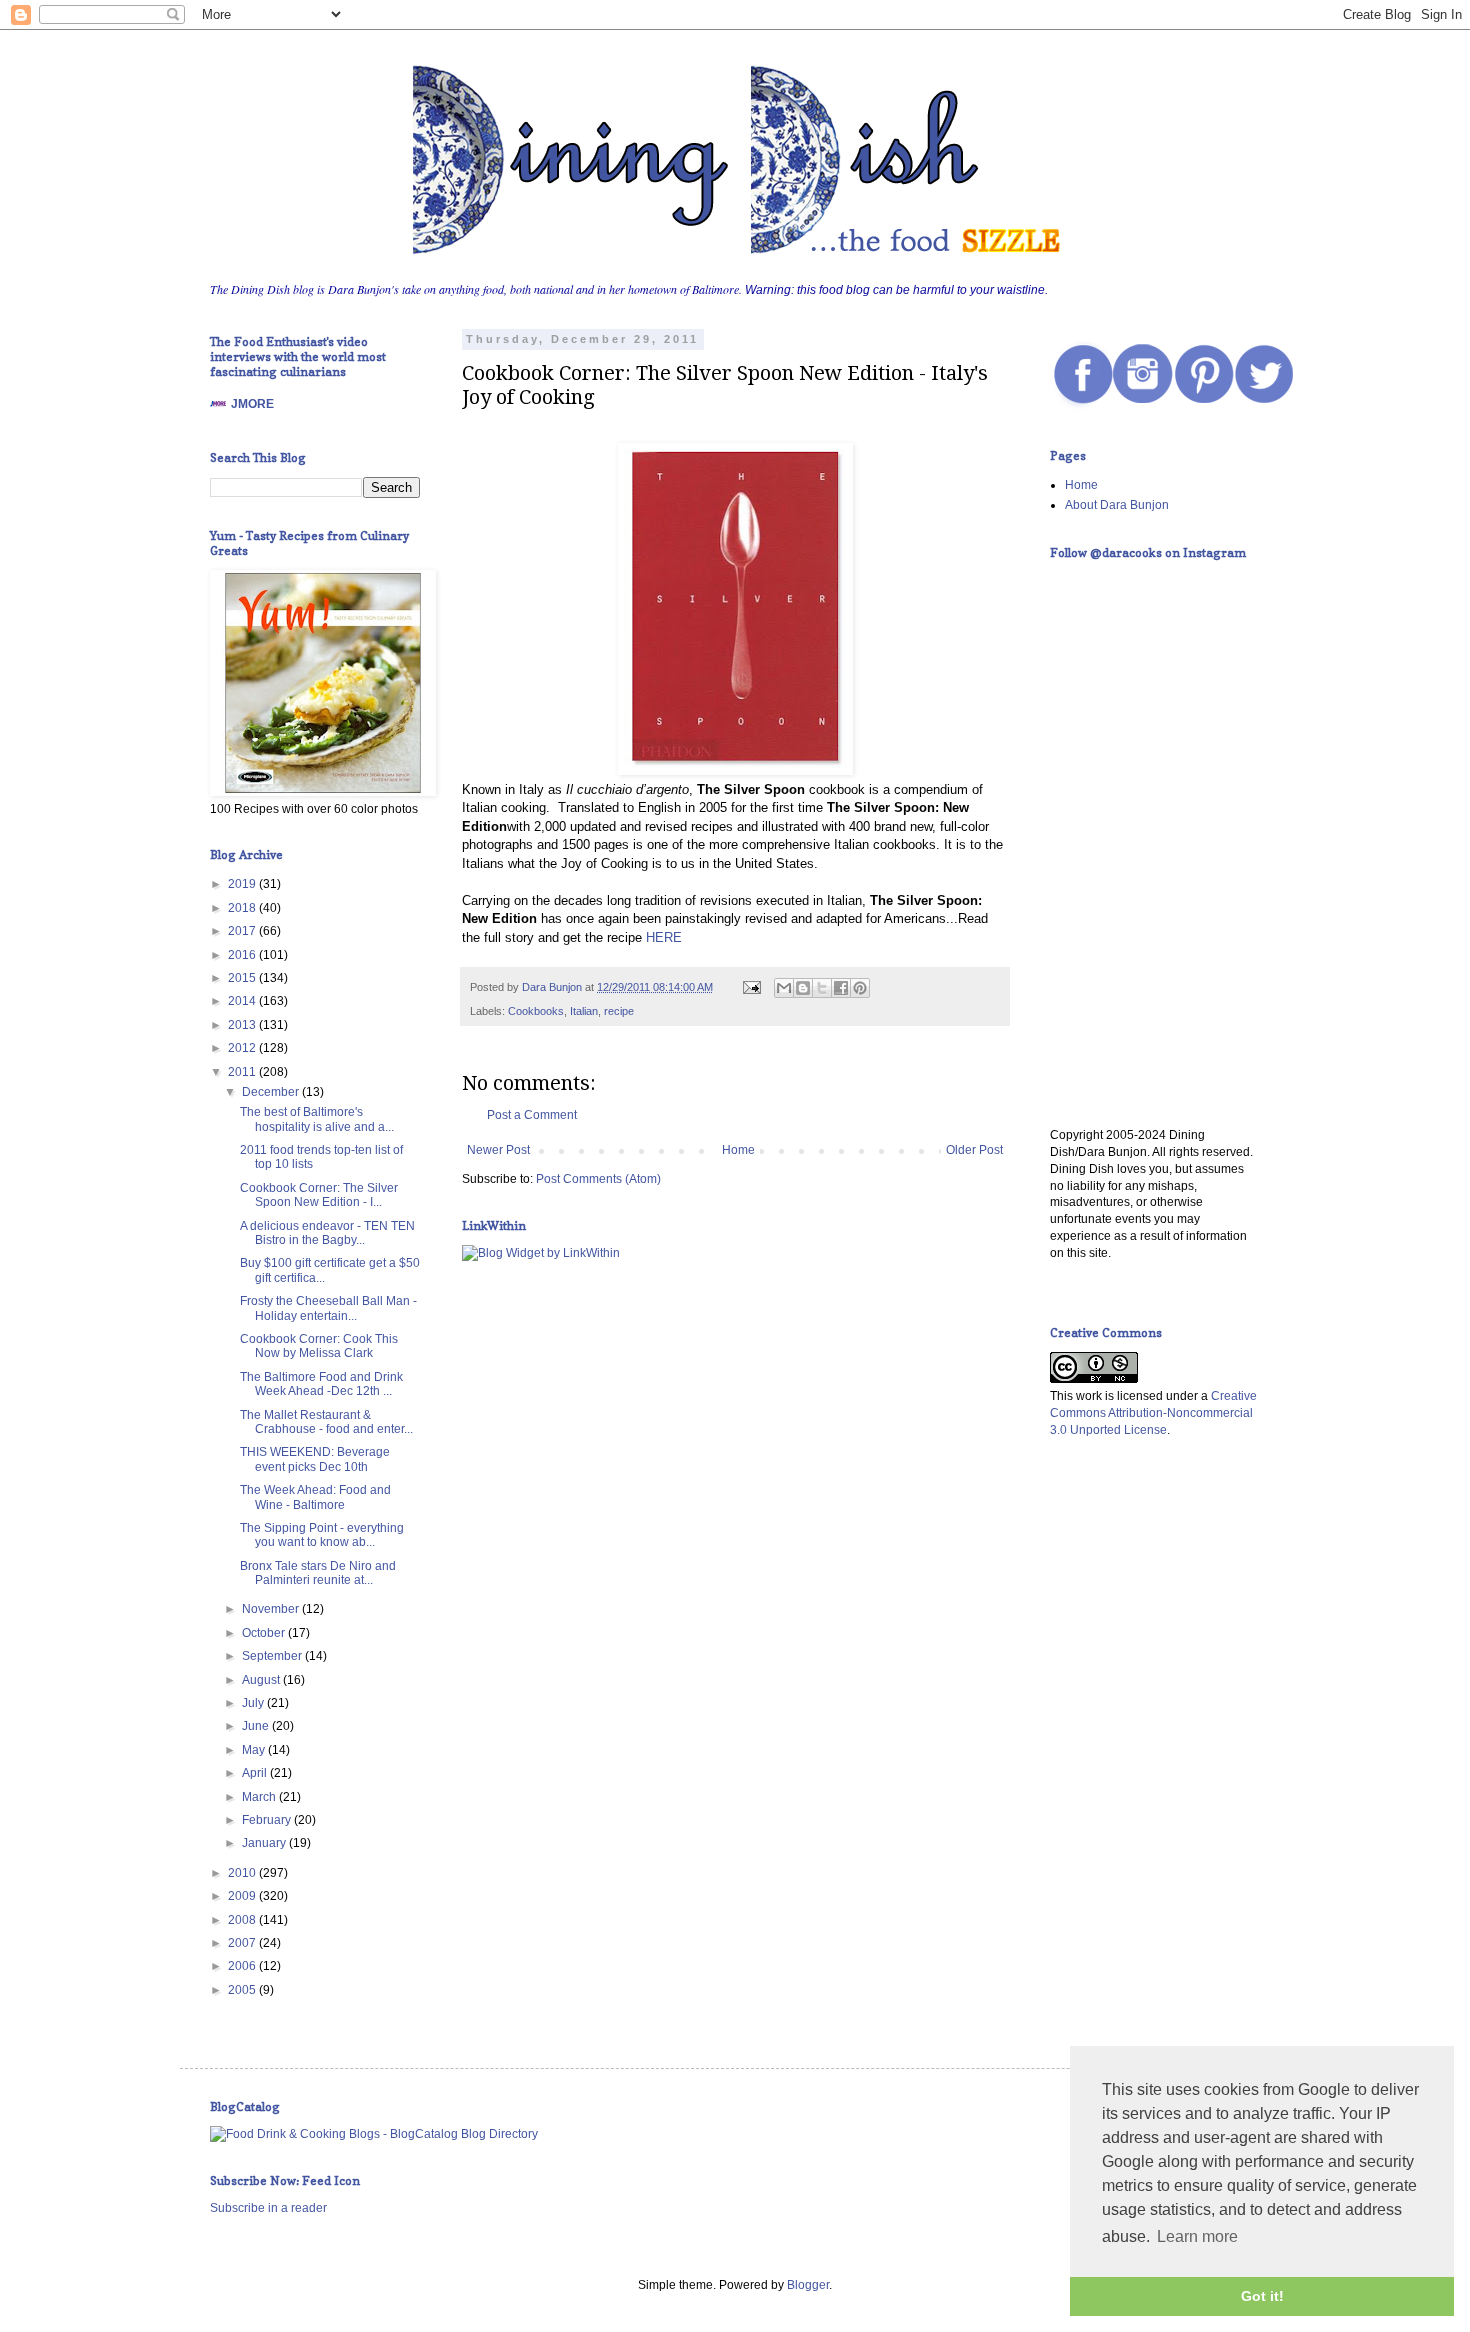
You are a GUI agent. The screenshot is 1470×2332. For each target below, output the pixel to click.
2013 (243, 1025)
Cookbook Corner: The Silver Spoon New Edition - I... (319, 1195)
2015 (243, 978)
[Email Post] (751, 987)
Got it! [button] (1262, 2296)
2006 (243, 1966)
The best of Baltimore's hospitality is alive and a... (317, 1119)
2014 (243, 1001)
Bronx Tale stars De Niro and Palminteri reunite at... (318, 1573)
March (260, 1797)
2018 (243, 908)
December (272, 1092)
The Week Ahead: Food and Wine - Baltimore (315, 1497)
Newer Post (498, 1150)
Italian (584, 1011)
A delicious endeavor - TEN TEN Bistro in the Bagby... (327, 1233)
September (273, 1656)
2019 (243, 884)
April (256, 1773)
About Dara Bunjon (1117, 505)
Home (738, 1150)
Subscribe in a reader (268, 2208)
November (272, 1609)
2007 (243, 1943)
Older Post (974, 1150)
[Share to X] (822, 988)
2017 (243, 931)
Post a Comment (532, 1115)
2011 (243, 1072)
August (262, 1680)
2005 (243, 1990)
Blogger (808, 2285)
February (268, 1820)
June (257, 1726)
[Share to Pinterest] (860, 988)
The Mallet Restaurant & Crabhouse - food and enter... (326, 1422)
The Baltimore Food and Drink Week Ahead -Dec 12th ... (321, 1384)
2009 (243, 1896)
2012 (243, 1048)
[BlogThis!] (803, 988)
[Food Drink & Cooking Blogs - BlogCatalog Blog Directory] (374, 2134)
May (255, 1750)
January (265, 1843)
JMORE (252, 404)
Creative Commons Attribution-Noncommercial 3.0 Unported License (1153, 1413)
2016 (243, 955)
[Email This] (784, 988)
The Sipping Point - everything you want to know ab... (322, 1535)
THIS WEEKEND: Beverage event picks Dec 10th (315, 1459)
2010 (243, 1873)
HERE (664, 937)
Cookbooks (536, 1011)
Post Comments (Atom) (598, 1179)
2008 (243, 1920)
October (265, 1633)
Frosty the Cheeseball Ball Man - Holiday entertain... (328, 1308)
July (254, 1703)
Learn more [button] (1197, 2236)
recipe (619, 1011)
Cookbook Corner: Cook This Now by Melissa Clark (319, 1346)
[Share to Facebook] (841, 988)
